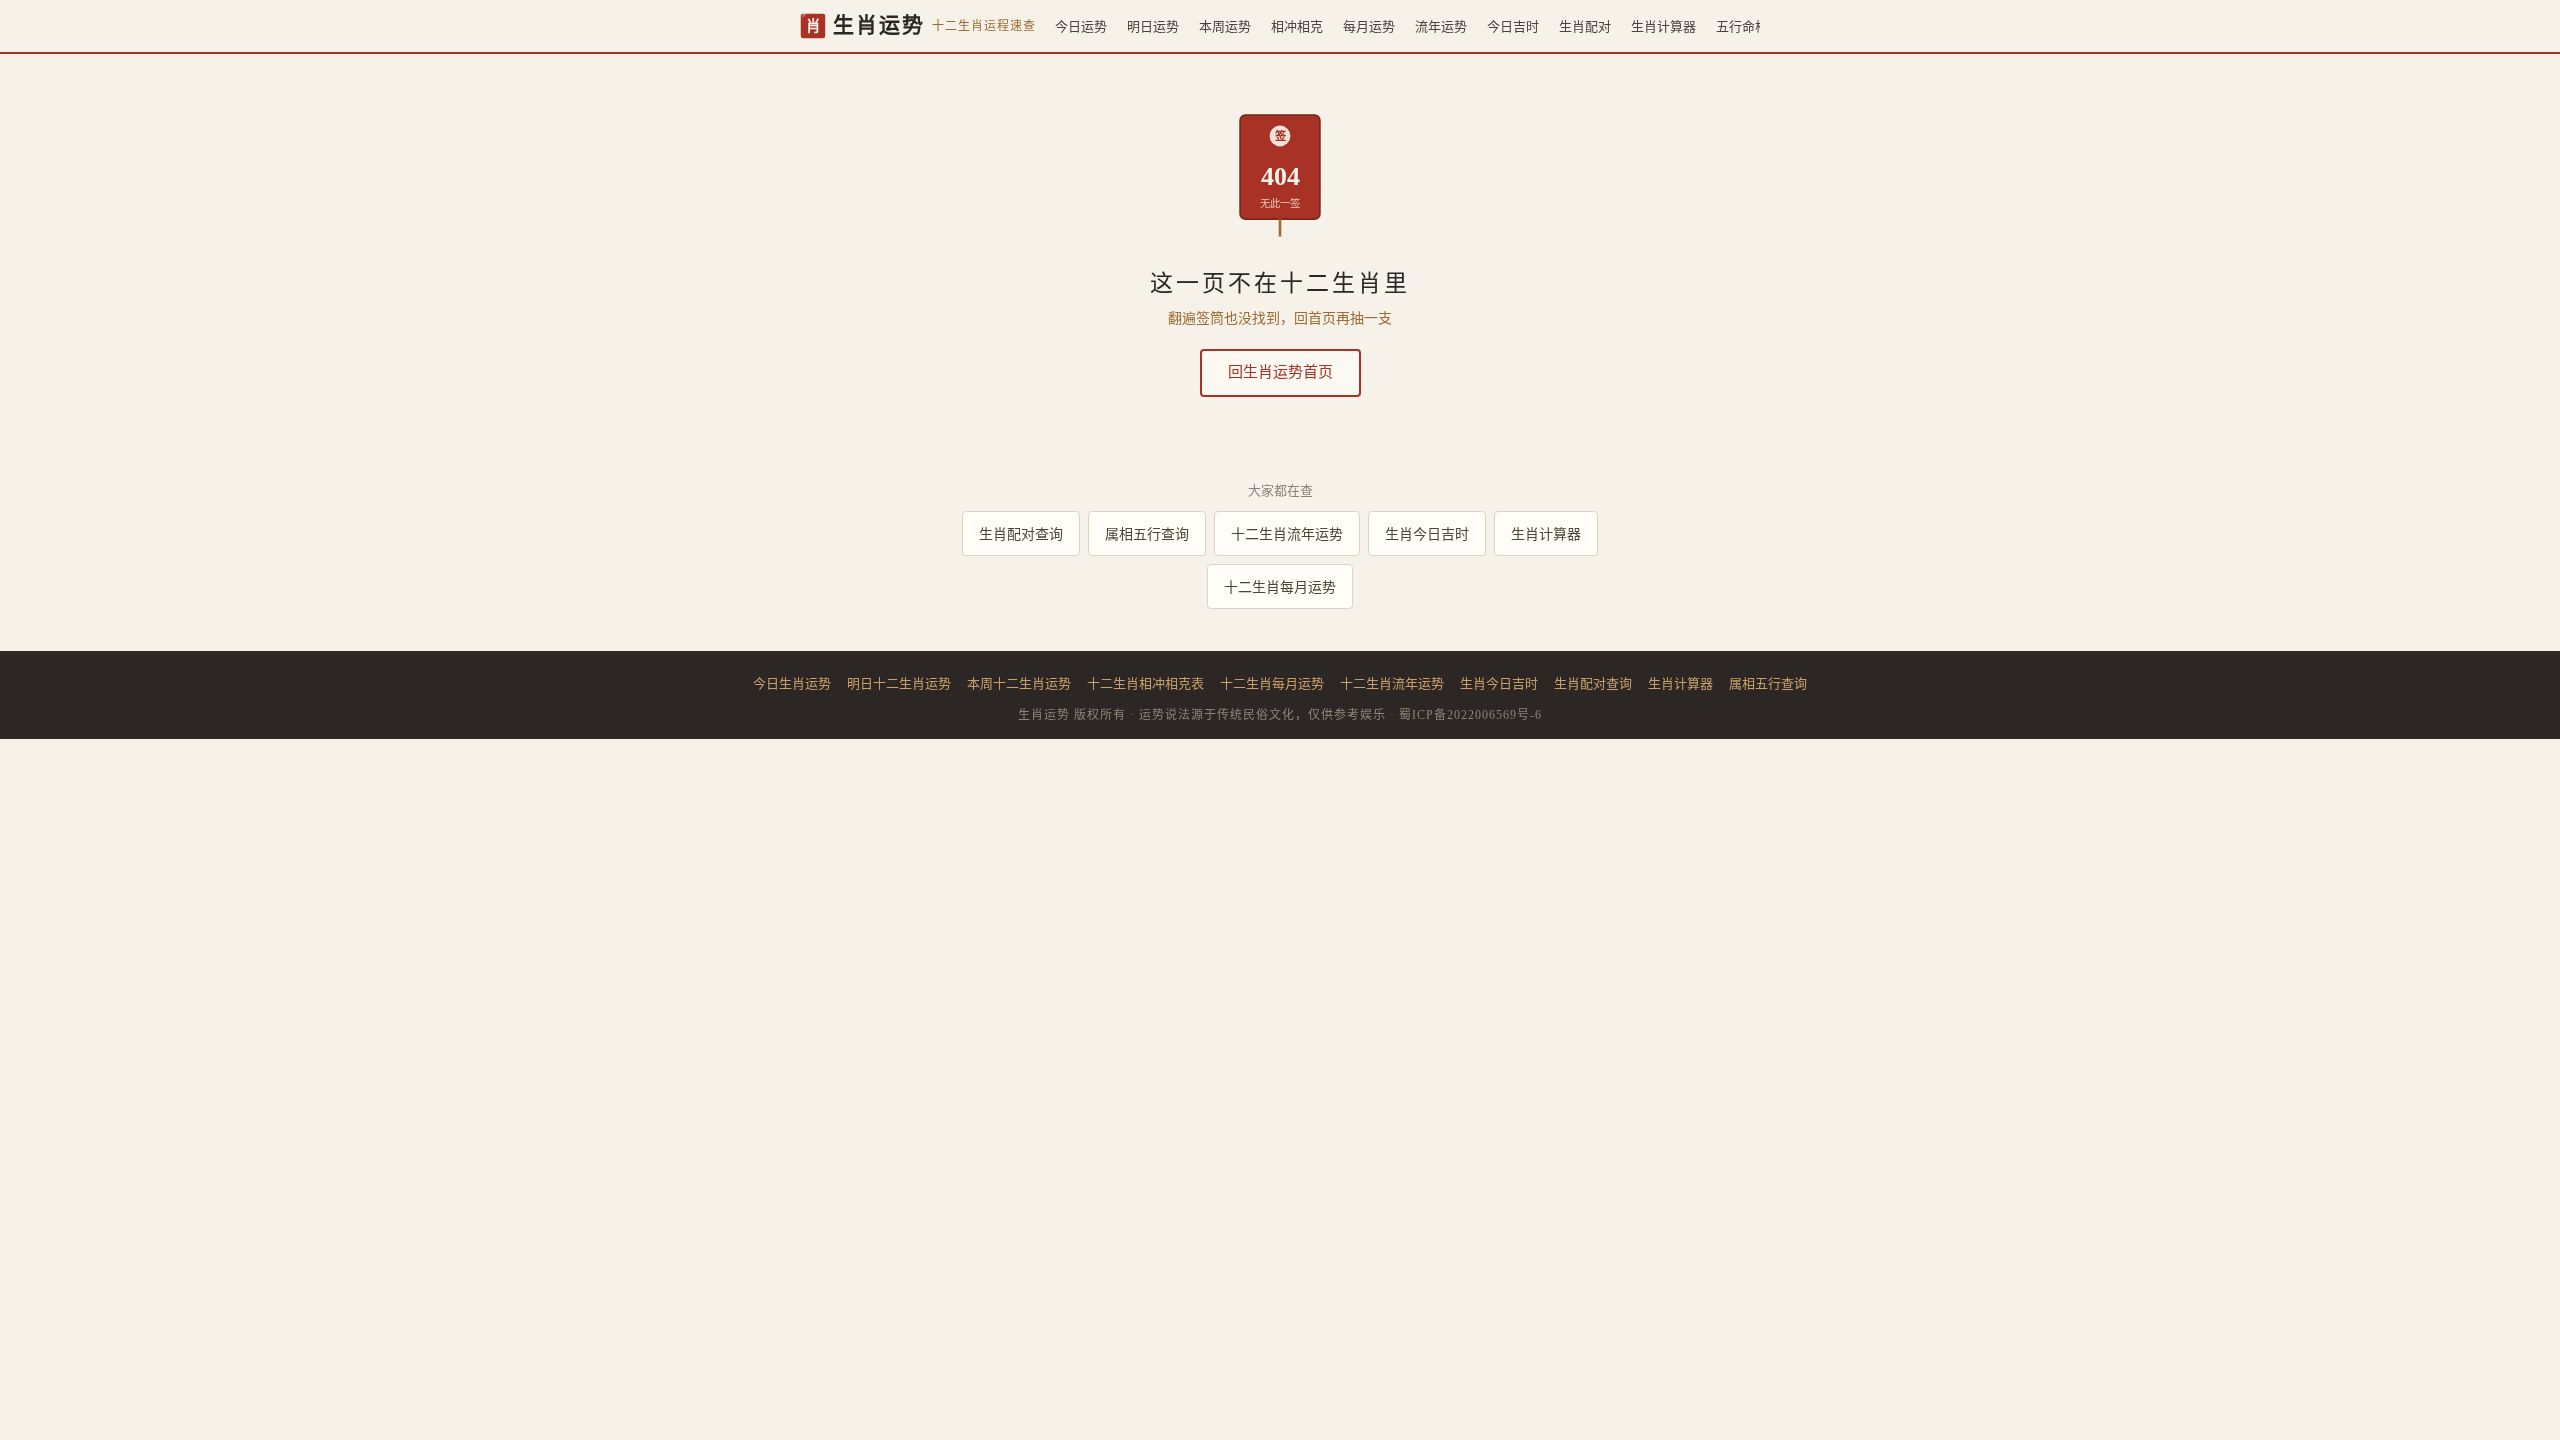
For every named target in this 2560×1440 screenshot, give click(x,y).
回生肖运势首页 (1280, 372)
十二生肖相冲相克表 (1145, 683)
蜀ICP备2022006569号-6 (1470, 715)
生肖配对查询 (1021, 533)
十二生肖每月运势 (1280, 586)
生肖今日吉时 (1427, 533)
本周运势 (1225, 26)
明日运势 (1153, 26)
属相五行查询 (1147, 533)
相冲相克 (1297, 26)
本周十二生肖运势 (1019, 683)
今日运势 (1081, 26)
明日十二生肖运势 (899, 683)
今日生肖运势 (792, 683)
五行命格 (1742, 26)
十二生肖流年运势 (1287, 533)
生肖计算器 (1663, 26)
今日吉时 (1513, 26)
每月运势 (1369, 26)
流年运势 (1441, 26)
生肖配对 (1585, 26)
